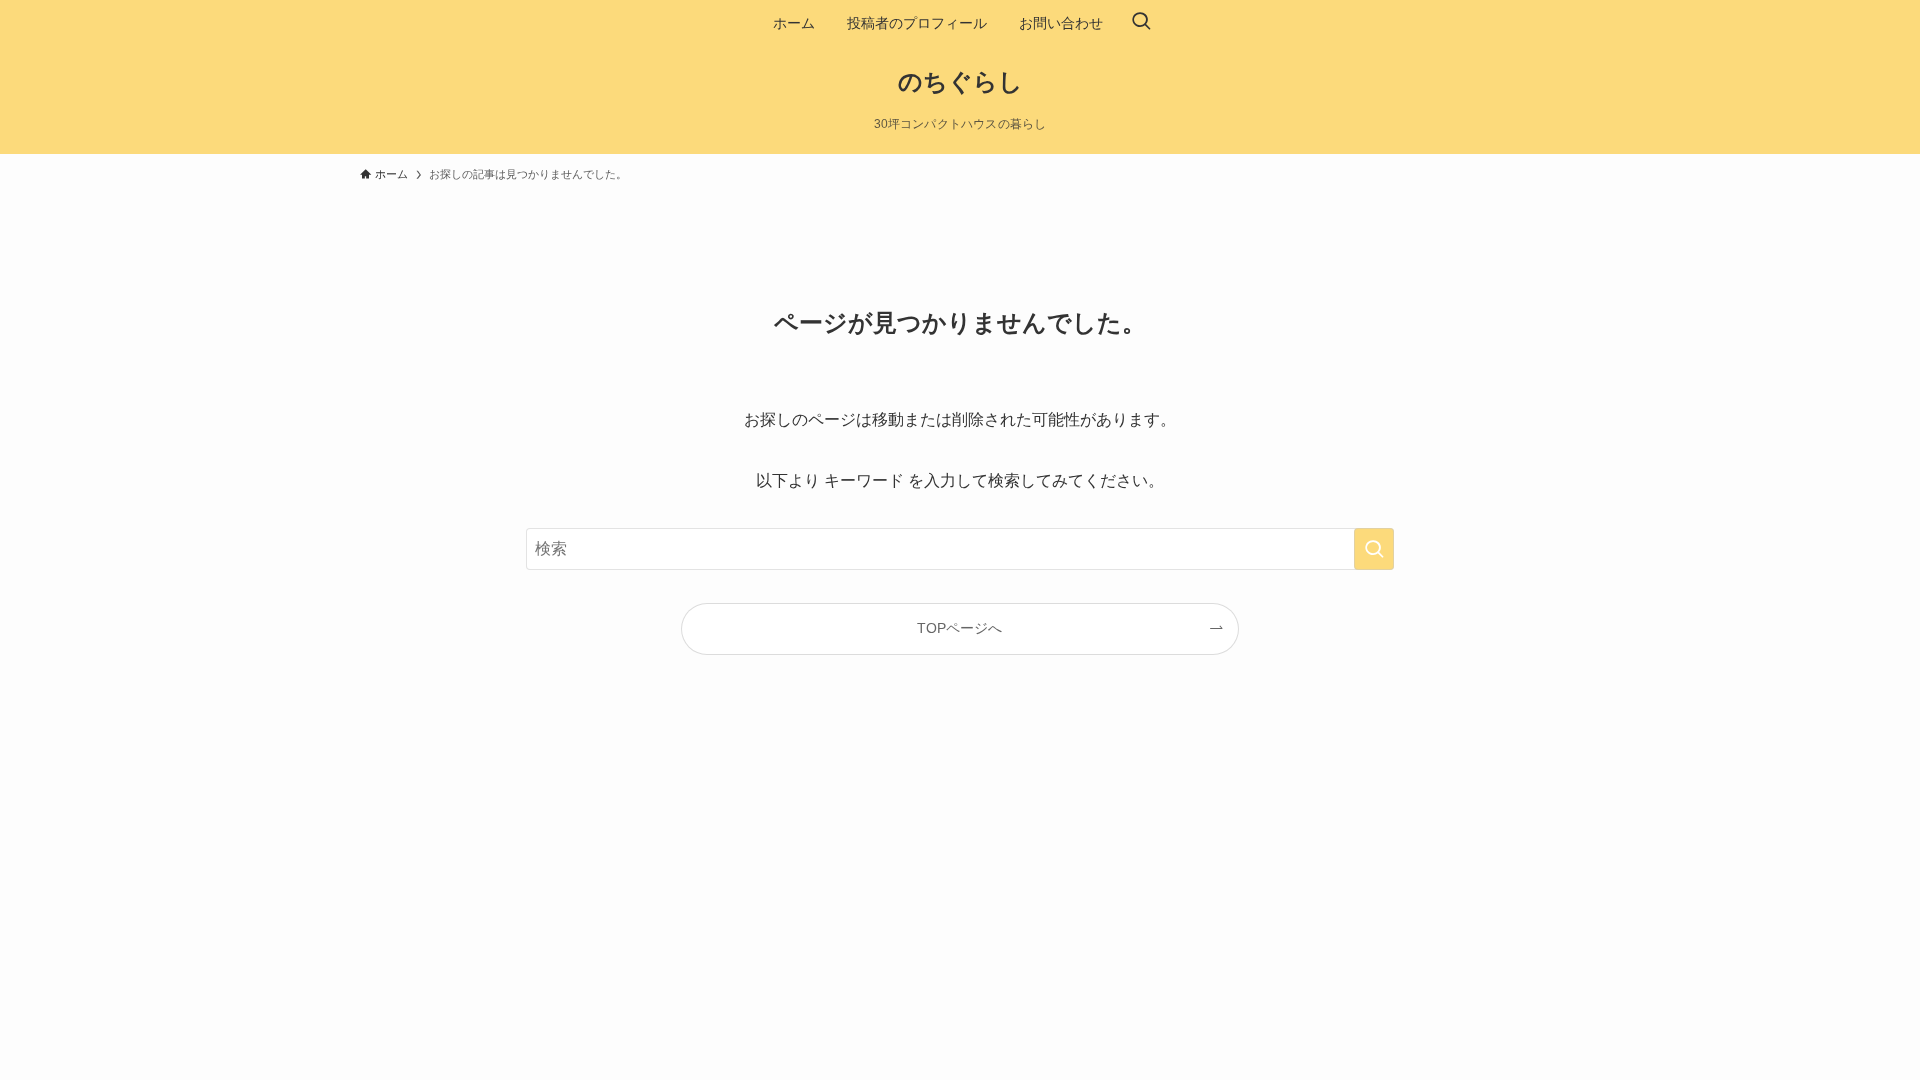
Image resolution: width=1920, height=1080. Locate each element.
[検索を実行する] (1374, 549)
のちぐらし (960, 82)
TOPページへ (959, 628)
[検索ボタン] (1141, 23)
